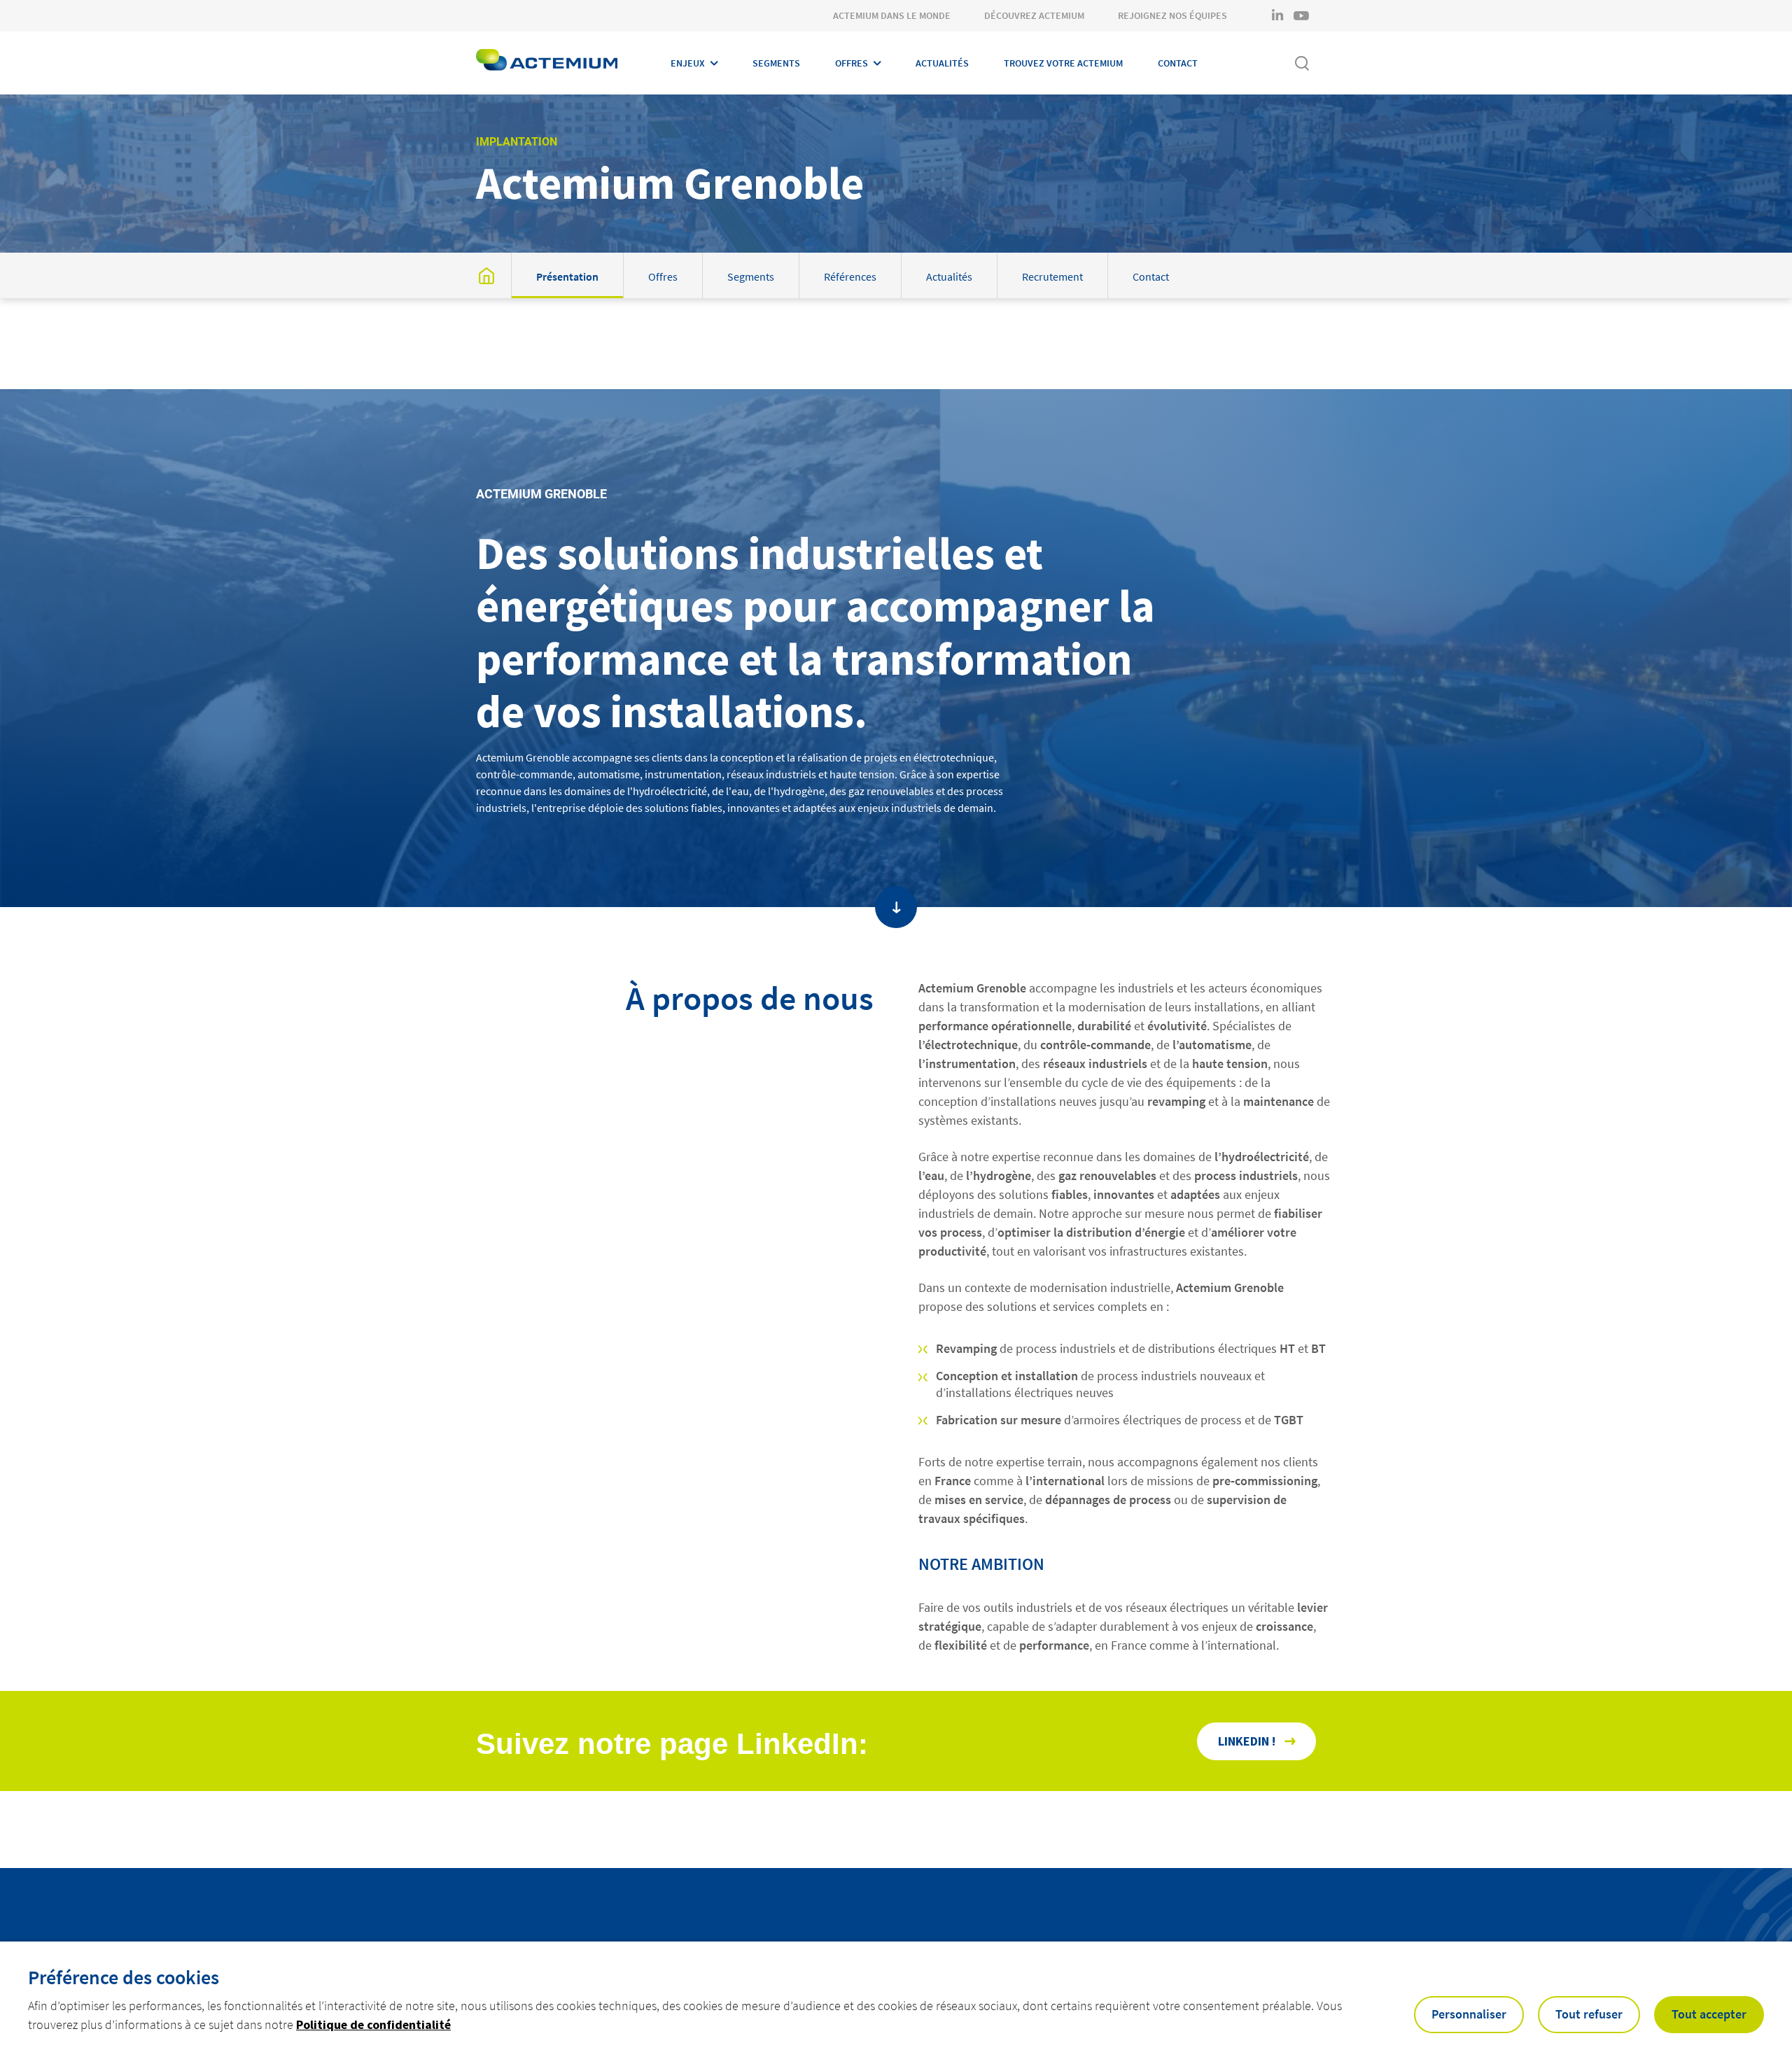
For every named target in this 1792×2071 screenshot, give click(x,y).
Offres (852, 63)
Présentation (567, 276)
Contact (1178, 63)
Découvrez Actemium (1034, 15)
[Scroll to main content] (896, 907)
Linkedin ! (1247, 1741)
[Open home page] (547, 63)
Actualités (942, 63)
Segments (776, 63)
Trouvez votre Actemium (1063, 63)
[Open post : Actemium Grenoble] (486, 275)
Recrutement (1052, 276)
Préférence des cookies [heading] (124, 1977)
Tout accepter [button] (1709, 2014)
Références (850, 276)
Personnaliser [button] (1469, 2014)
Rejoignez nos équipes (1172, 15)
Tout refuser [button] (1589, 2014)
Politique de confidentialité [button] (373, 2024)
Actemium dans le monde (892, 15)
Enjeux (688, 63)
